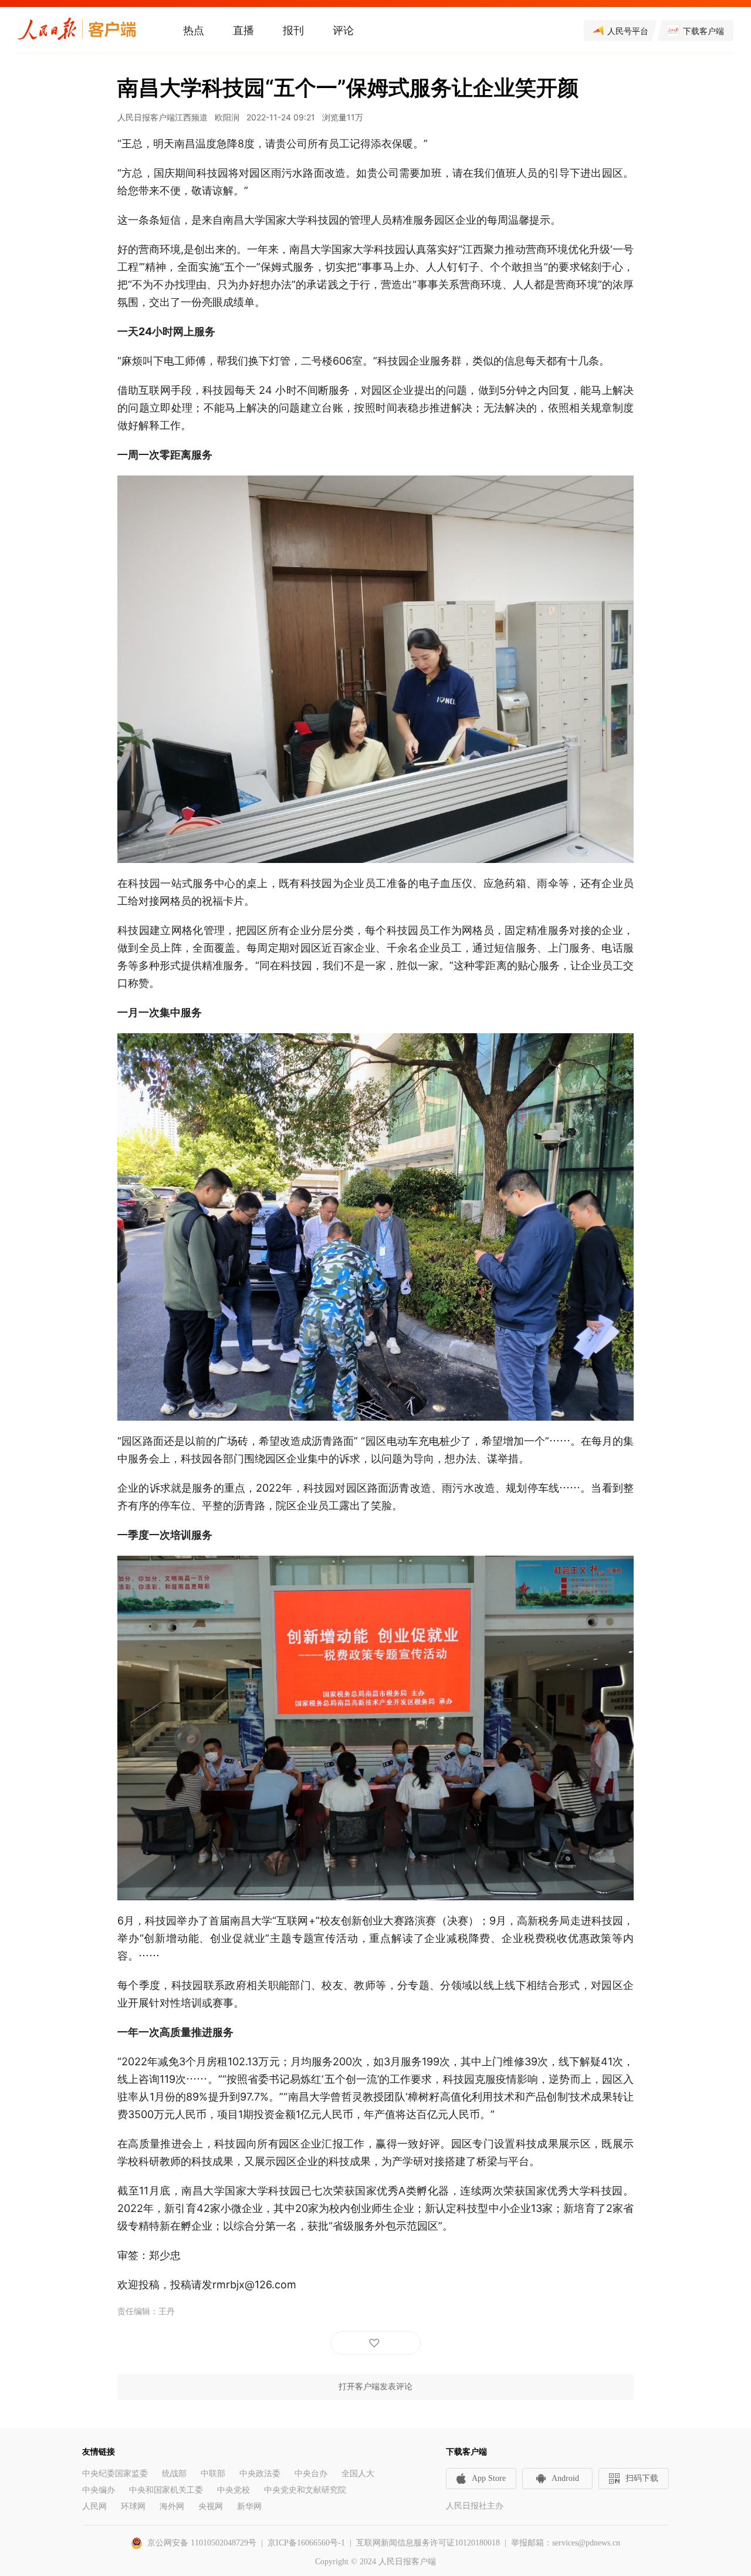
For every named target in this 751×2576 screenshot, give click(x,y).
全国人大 (358, 2474)
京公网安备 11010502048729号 (202, 2543)
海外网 (172, 2506)
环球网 (133, 2506)
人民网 (94, 2506)
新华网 (249, 2506)
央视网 (211, 2506)
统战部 (174, 2474)
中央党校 (234, 2490)
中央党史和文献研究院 (305, 2490)
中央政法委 (260, 2474)
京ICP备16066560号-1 (306, 2543)
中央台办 (311, 2474)
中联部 (213, 2474)
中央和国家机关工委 (166, 2490)
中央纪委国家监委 (115, 2474)
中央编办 (99, 2490)
